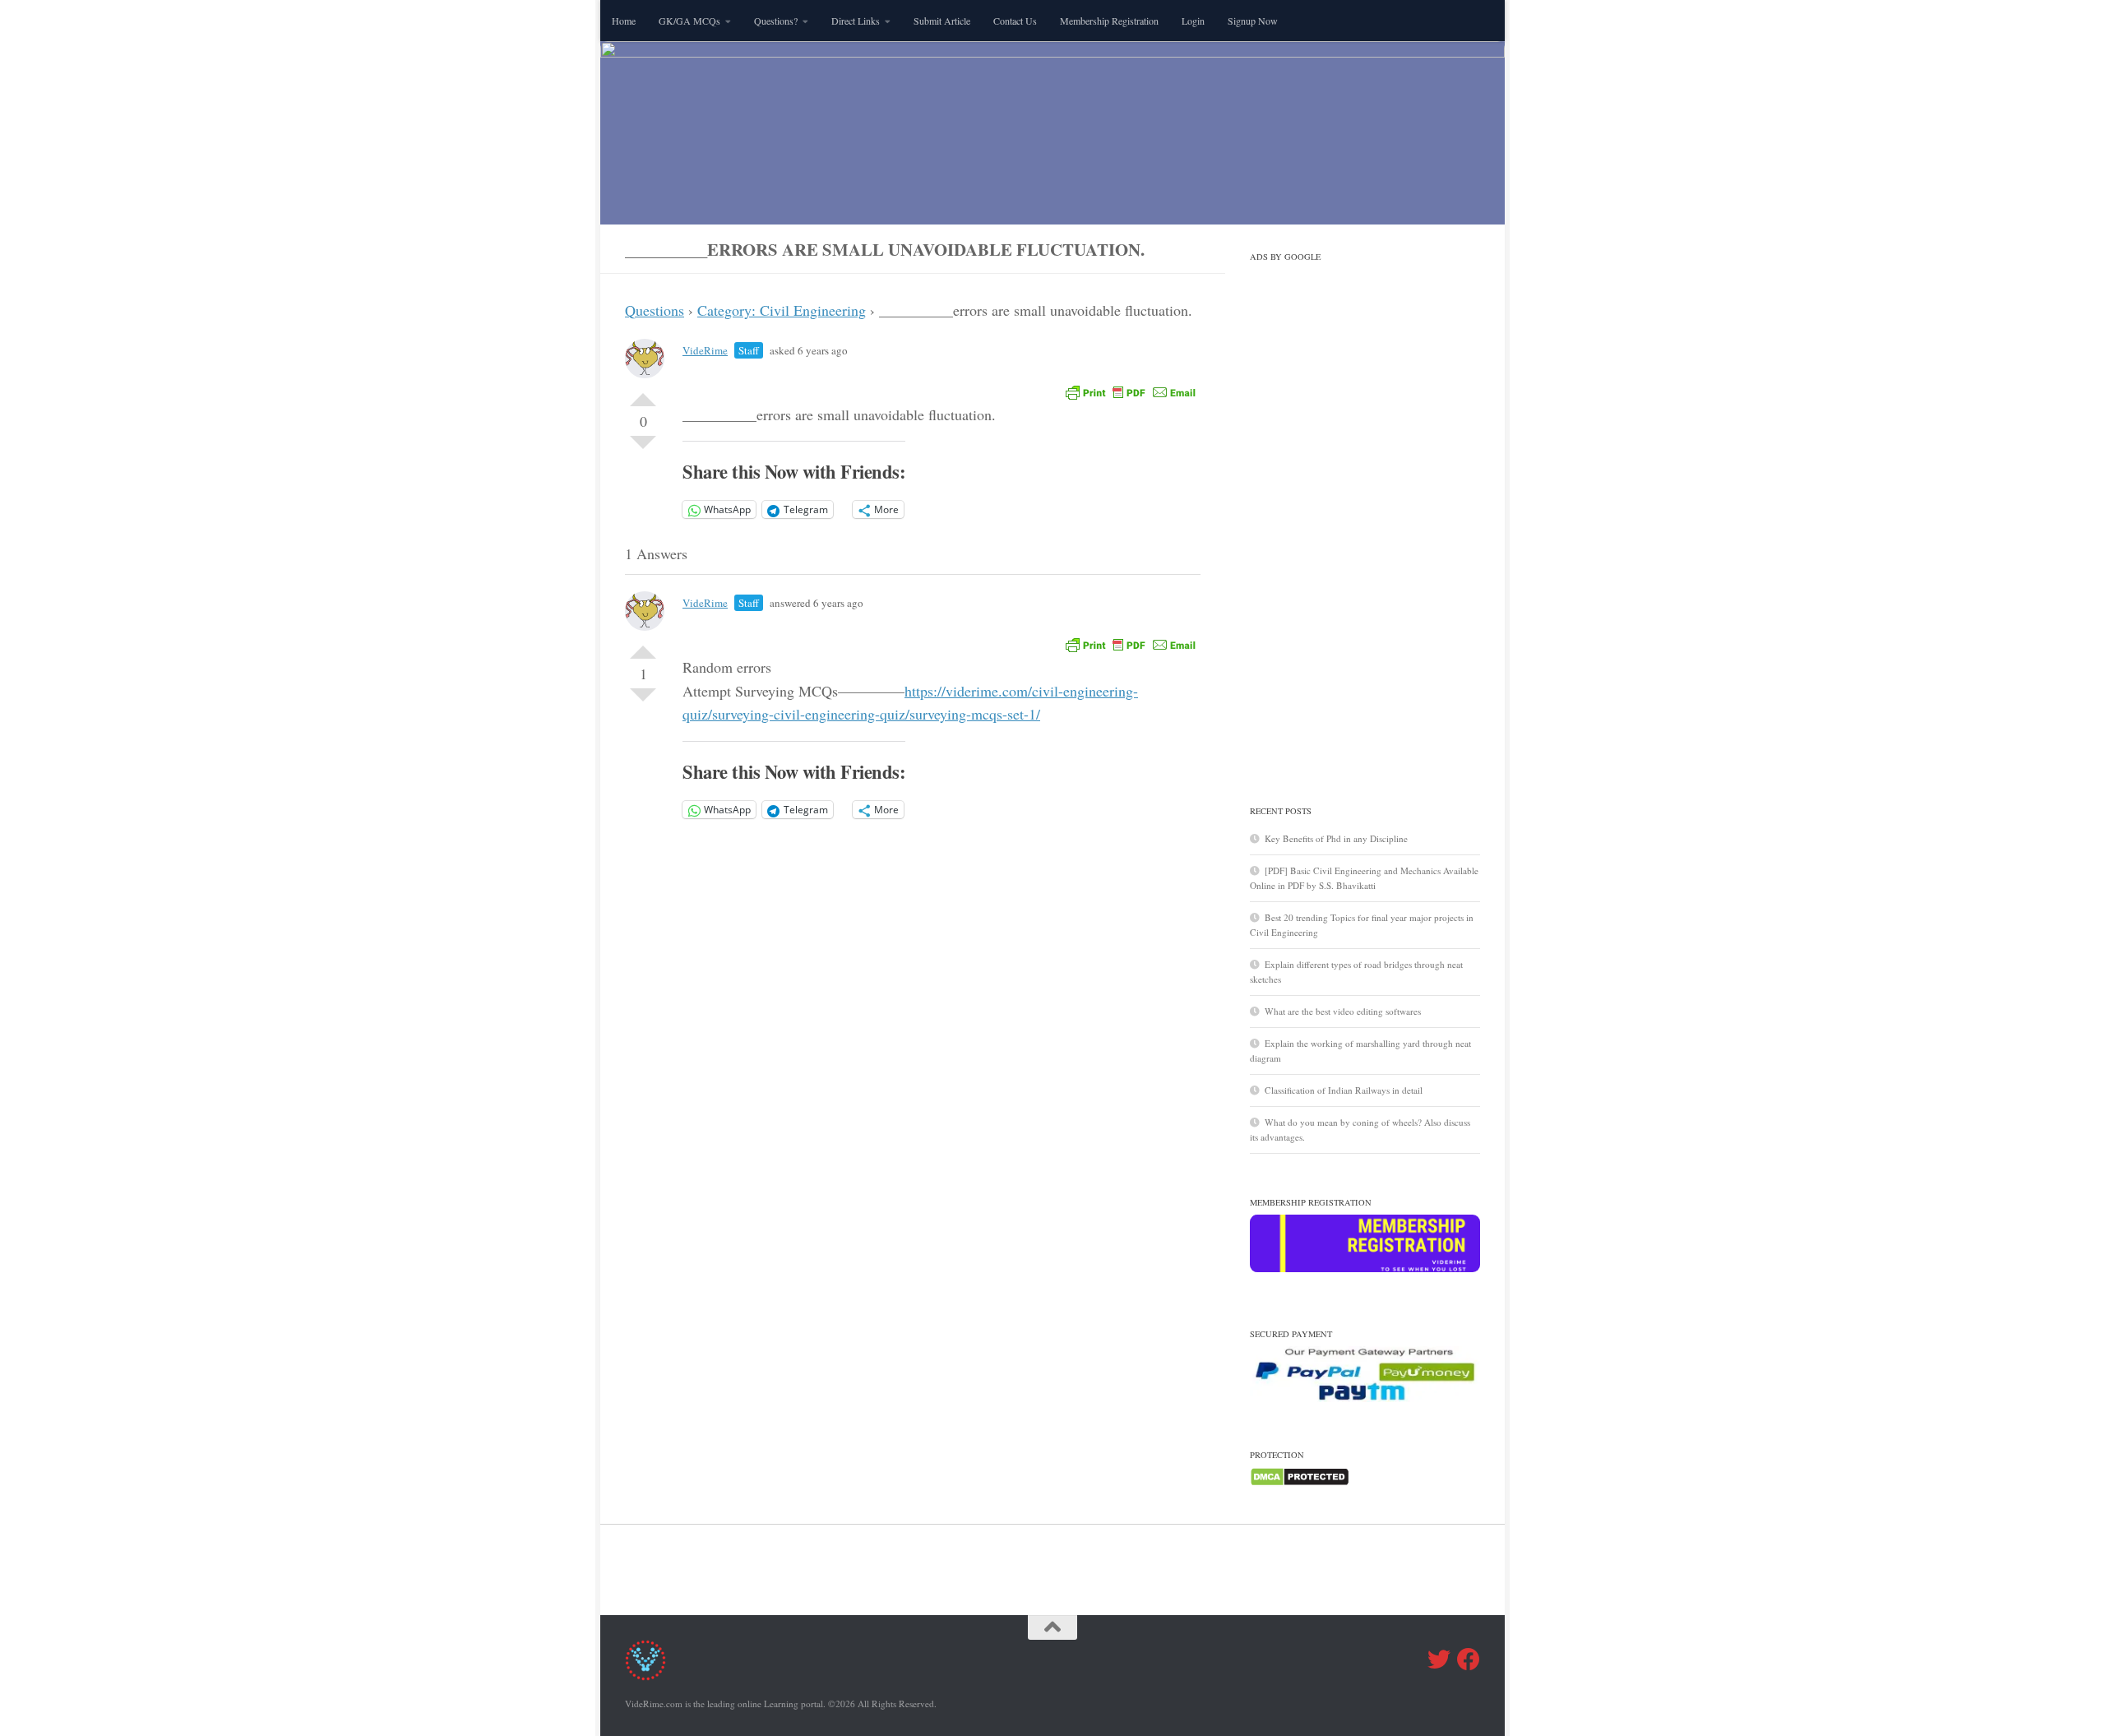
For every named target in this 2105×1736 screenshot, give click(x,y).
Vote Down (643, 449)
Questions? (776, 21)
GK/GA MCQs (689, 21)
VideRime (705, 350)
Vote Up (643, 393)
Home (624, 21)
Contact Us (1015, 21)
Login (1193, 21)
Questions (655, 310)
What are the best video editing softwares (1343, 1011)
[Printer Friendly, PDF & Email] (1131, 391)
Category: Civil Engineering (782, 310)
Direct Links (856, 21)
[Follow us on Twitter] (1439, 1660)
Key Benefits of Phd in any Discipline (1336, 838)
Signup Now (1253, 21)
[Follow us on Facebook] (1469, 1660)
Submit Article (942, 21)
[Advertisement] (1365, 516)
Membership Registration (1109, 21)
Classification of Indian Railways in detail (1344, 1090)
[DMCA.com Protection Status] (1300, 1483)
